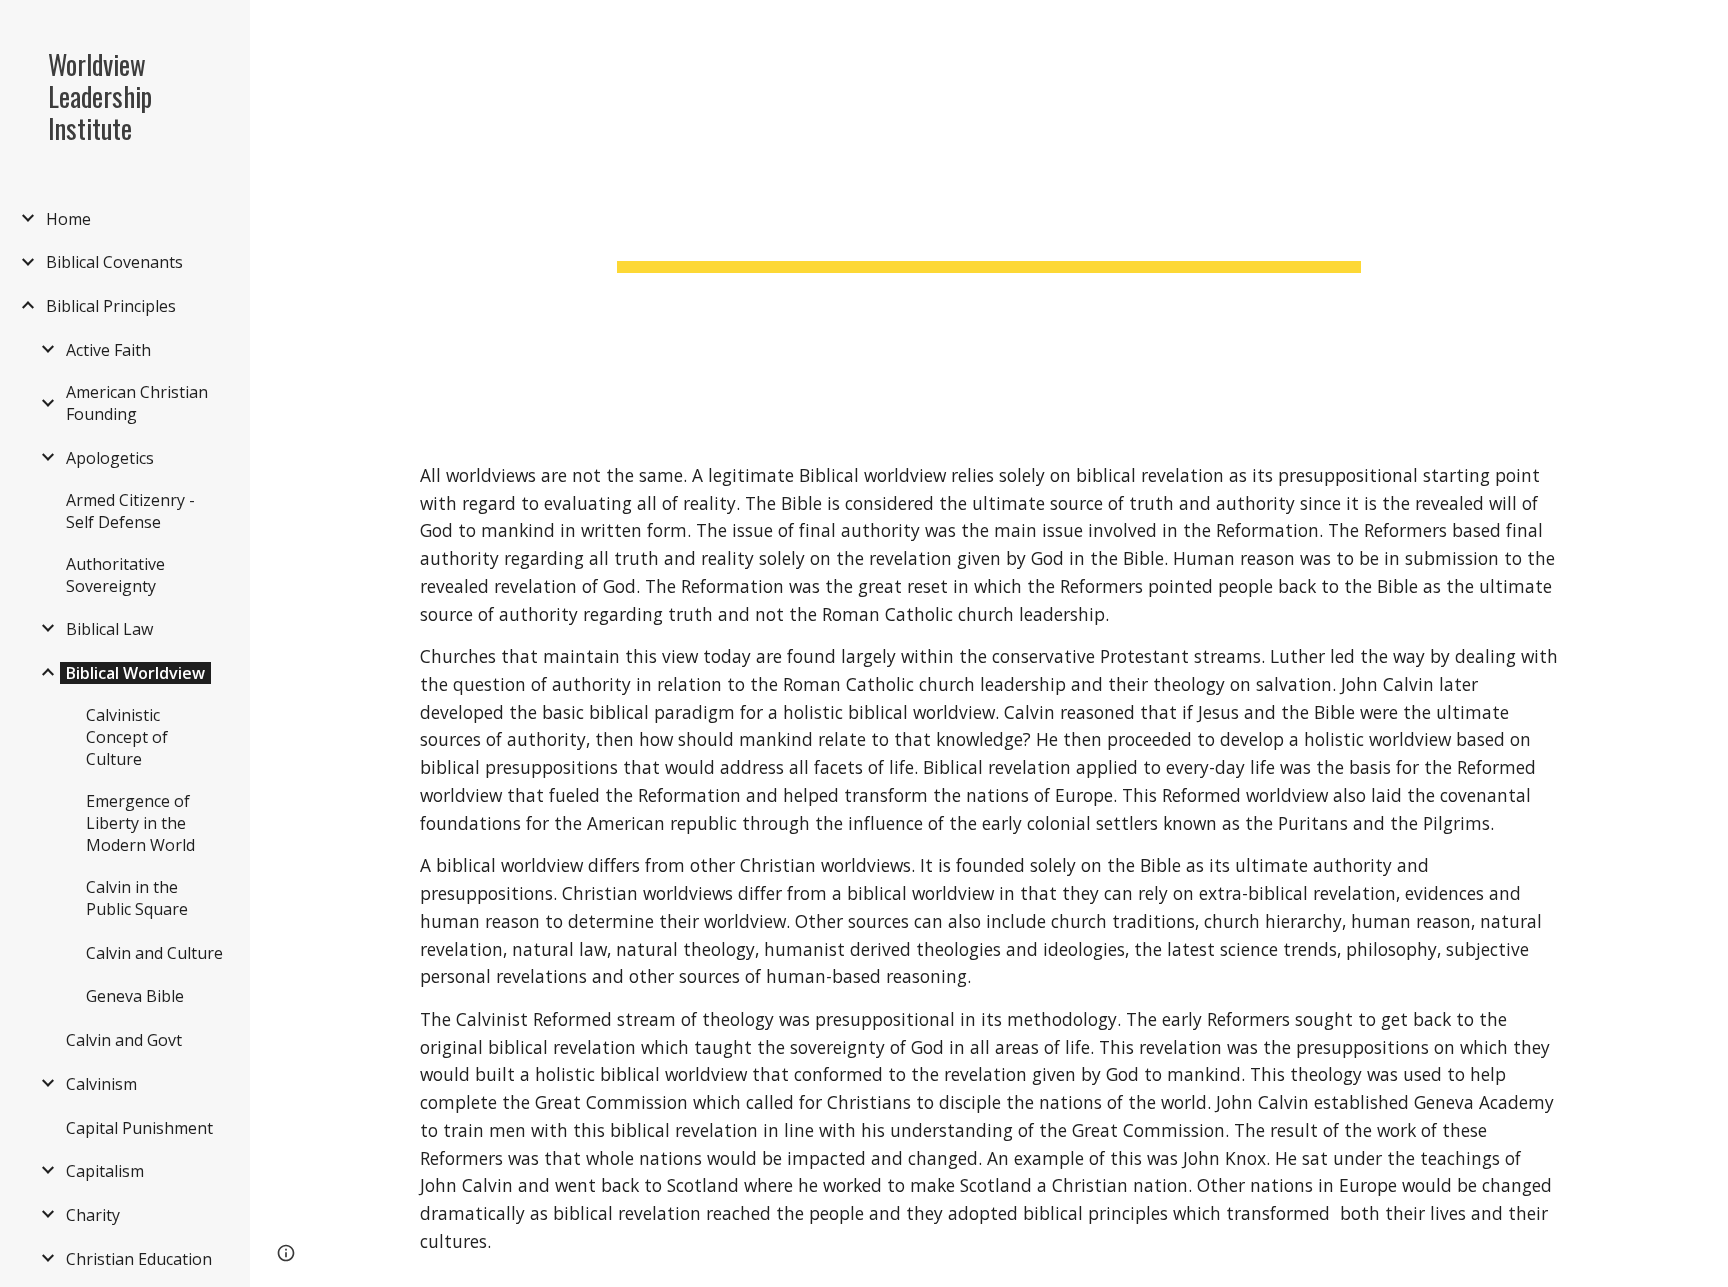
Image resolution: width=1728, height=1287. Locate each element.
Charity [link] (93, 1215)
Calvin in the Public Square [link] (137, 898)
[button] (1704, 28)
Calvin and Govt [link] (124, 1040)
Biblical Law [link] (109, 629)
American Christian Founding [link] (137, 403)
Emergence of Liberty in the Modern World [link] (140, 823)
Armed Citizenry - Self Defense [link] (130, 511)
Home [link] (68, 219)
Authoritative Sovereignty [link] (115, 575)
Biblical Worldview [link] (135, 673)
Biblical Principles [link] (111, 306)
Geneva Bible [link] (135, 996)
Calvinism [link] (101, 1084)
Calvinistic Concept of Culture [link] (127, 737)
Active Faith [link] (108, 350)
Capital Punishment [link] (139, 1128)
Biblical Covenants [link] (114, 262)
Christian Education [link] (139, 1259)
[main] (989, 215)
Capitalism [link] (105, 1171)
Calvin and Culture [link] (154, 953)
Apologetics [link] (110, 458)
